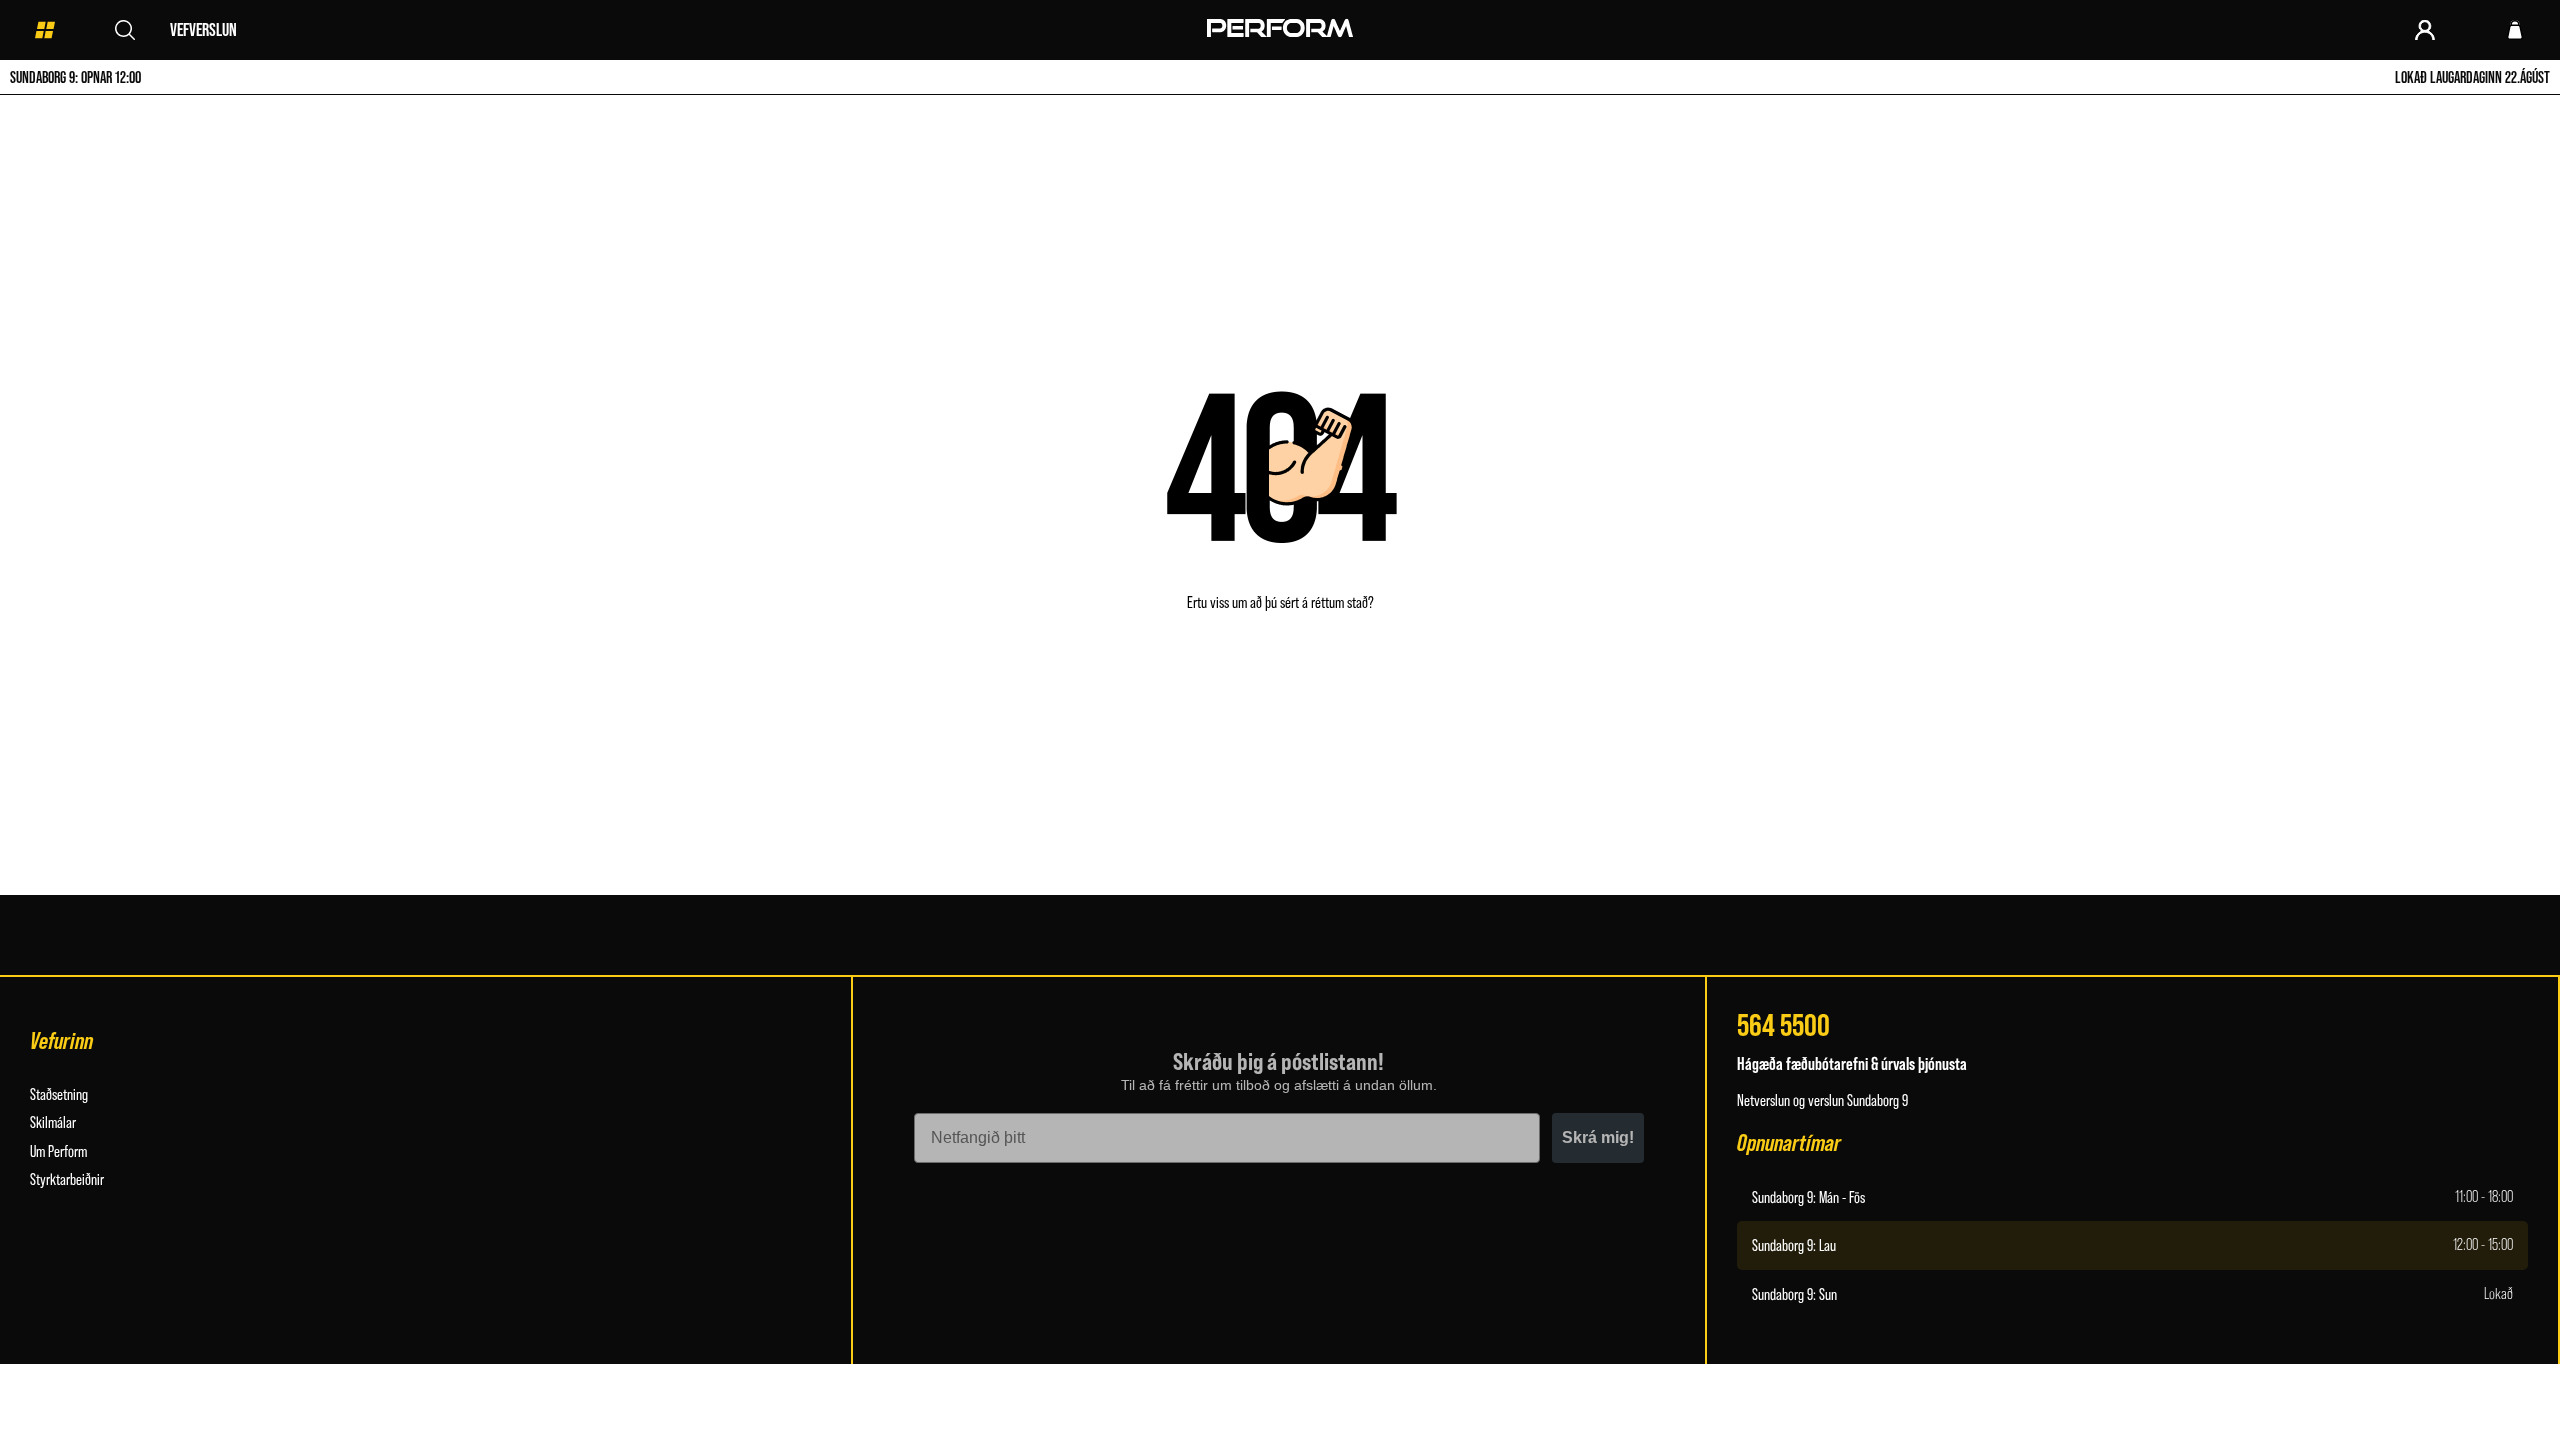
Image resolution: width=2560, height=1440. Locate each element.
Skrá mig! (1598, 1137)
